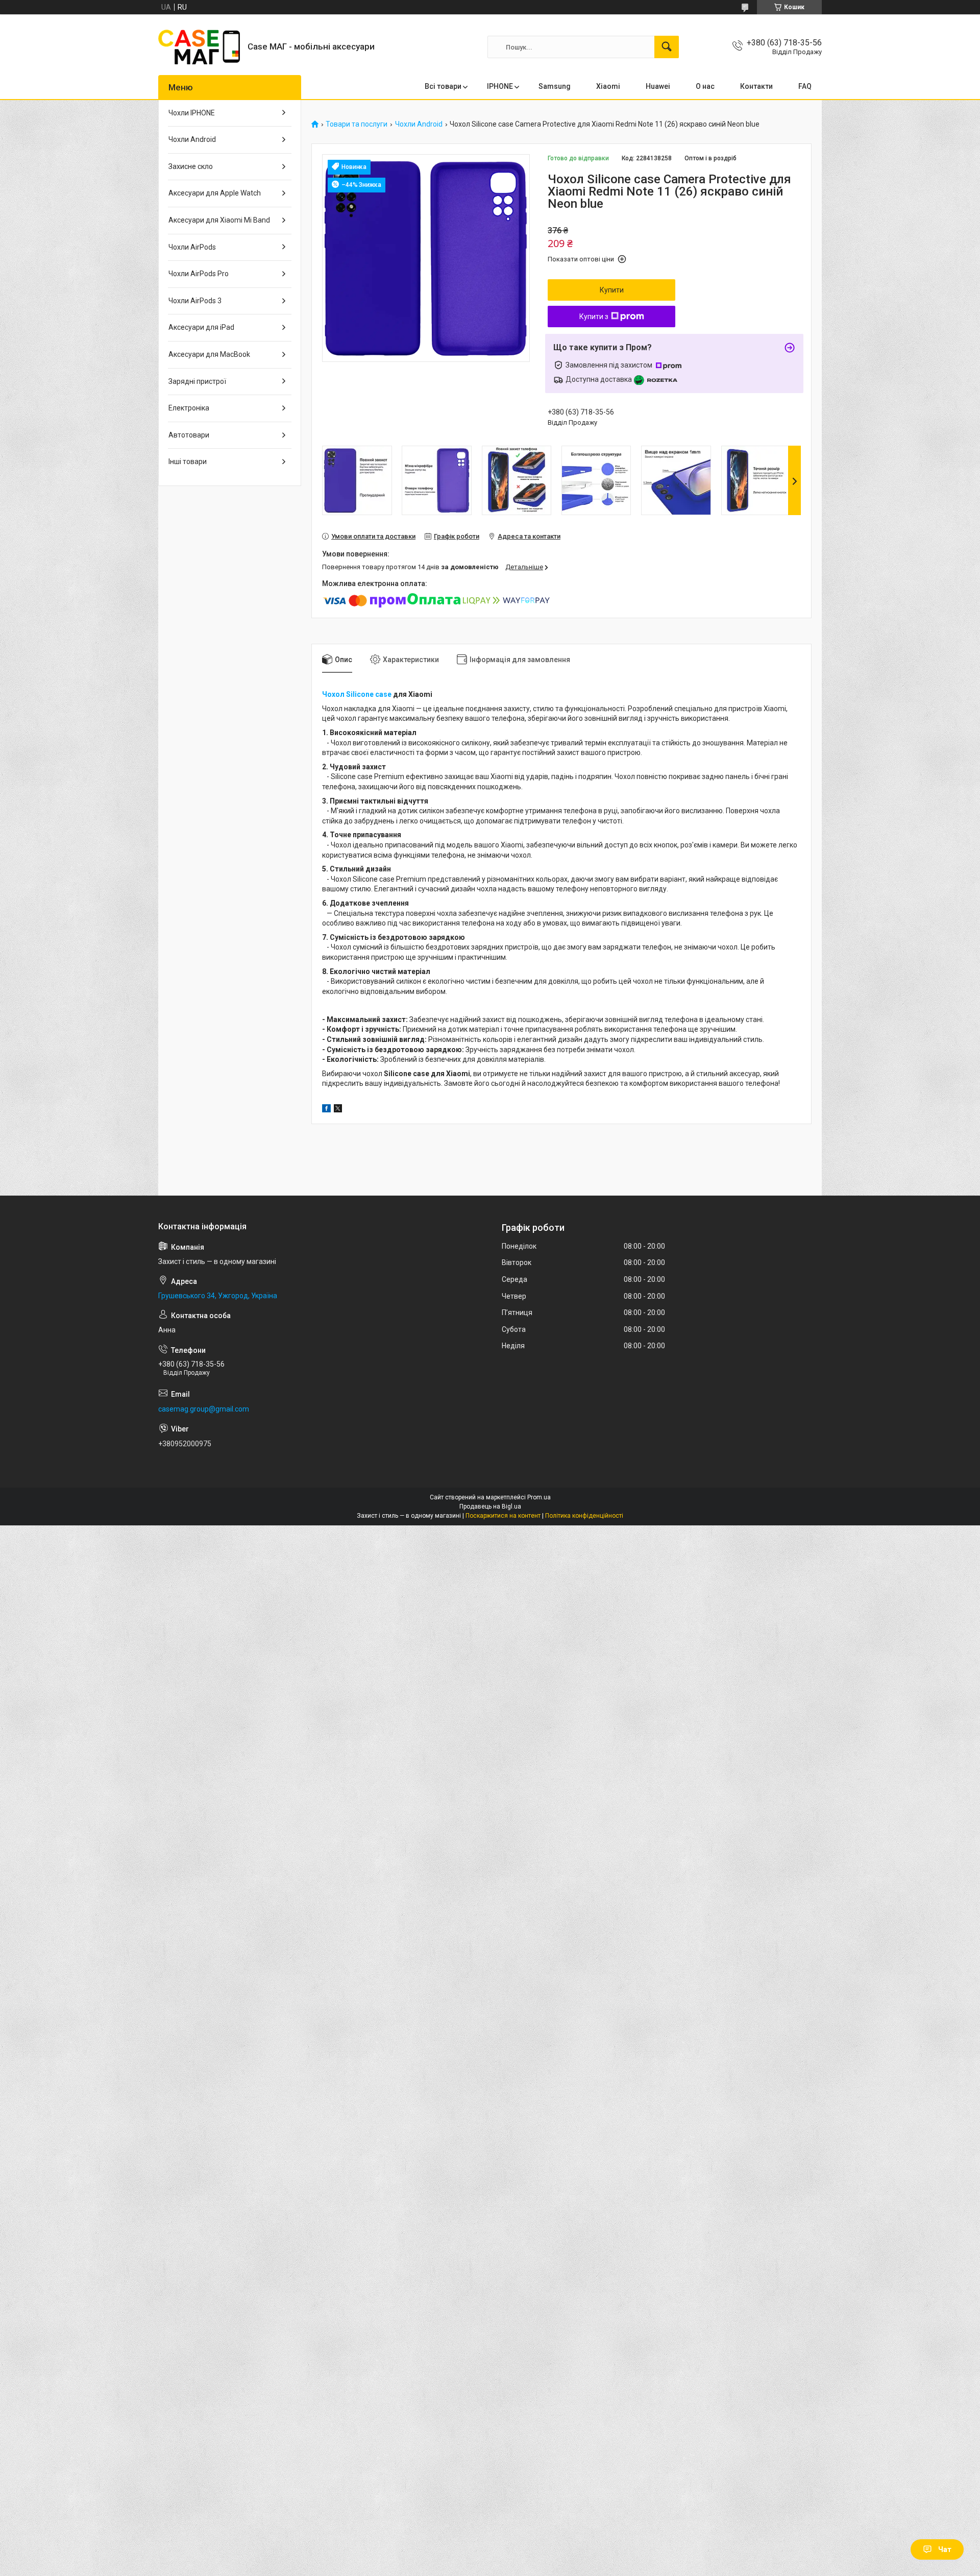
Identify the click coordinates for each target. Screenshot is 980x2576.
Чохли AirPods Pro (199, 274)
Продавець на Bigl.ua (490, 1506)
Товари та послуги (357, 124)
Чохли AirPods (192, 247)
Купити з (594, 317)
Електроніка (189, 408)
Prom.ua (539, 1497)
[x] (338, 1110)
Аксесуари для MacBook (209, 354)
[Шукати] (667, 47)
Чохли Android (419, 124)
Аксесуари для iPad (201, 327)
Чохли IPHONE (192, 113)
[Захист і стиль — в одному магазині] (199, 47)
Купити (612, 290)
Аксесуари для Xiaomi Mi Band (219, 220)
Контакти (756, 86)
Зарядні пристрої (197, 381)
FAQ (805, 86)
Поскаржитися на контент (503, 1516)
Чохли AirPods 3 (195, 301)
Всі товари (443, 86)
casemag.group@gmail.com (204, 1409)
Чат (945, 2549)
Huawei (658, 86)
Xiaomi (608, 86)
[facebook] (326, 1110)
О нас (705, 86)
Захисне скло (191, 166)
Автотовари (189, 435)
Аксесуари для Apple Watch (215, 193)
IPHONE (500, 86)
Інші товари (188, 461)
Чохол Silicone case (357, 694)
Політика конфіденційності (584, 1516)
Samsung (555, 86)
